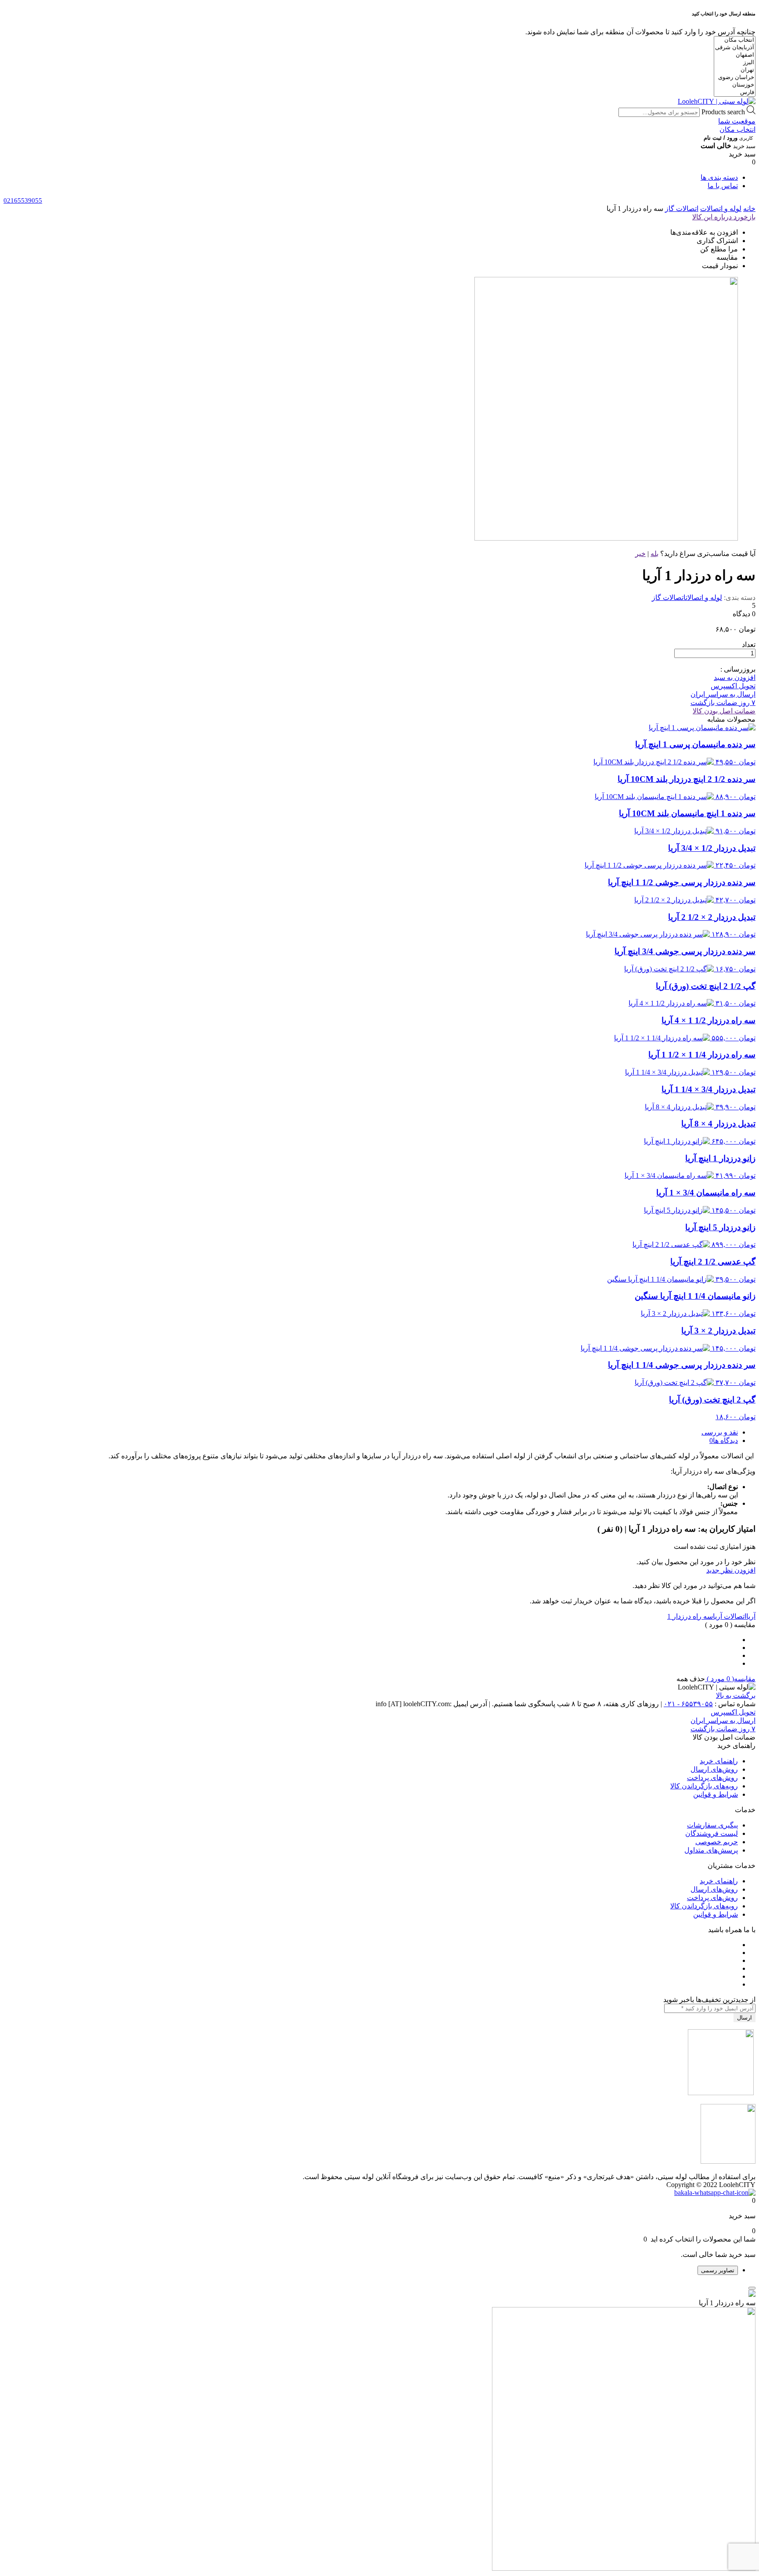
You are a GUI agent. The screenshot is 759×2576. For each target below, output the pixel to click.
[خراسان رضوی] (735, 78)
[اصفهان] (735, 55)
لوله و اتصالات (721, 209)
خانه (749, 209)
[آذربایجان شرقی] (735, 48)
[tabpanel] (379, 2431)
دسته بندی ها (719, 177)
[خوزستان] (735, 85)
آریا (751, 1616)
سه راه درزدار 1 (690, 1616)
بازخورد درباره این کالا (724, 217)
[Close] (752, 2288)
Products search (723, 112)
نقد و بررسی (720, 1432)
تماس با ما (723, 186)
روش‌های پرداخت (712, 1778)
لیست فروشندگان (712, 1833)
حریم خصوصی (717, 1842)
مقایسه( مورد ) (730, 1679)
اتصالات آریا (730, 1616)
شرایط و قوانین (716, 1794)
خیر (640, 554)
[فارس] (735, 93)
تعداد (749, 645)
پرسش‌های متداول (711, 1850)
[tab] (371, 1432)
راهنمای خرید (719, 1761)
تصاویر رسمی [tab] (718, 2270)
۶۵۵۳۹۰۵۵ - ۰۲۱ (688, 1704)
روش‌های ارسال (714, 1769)
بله (654, 554)
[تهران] (735, 70)
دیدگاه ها (725, 1441)
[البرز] (735, 63)
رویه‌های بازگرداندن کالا (704, 1786)
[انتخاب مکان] (735, 40)
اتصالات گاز (682, 209)
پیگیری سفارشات (712, 1825)
